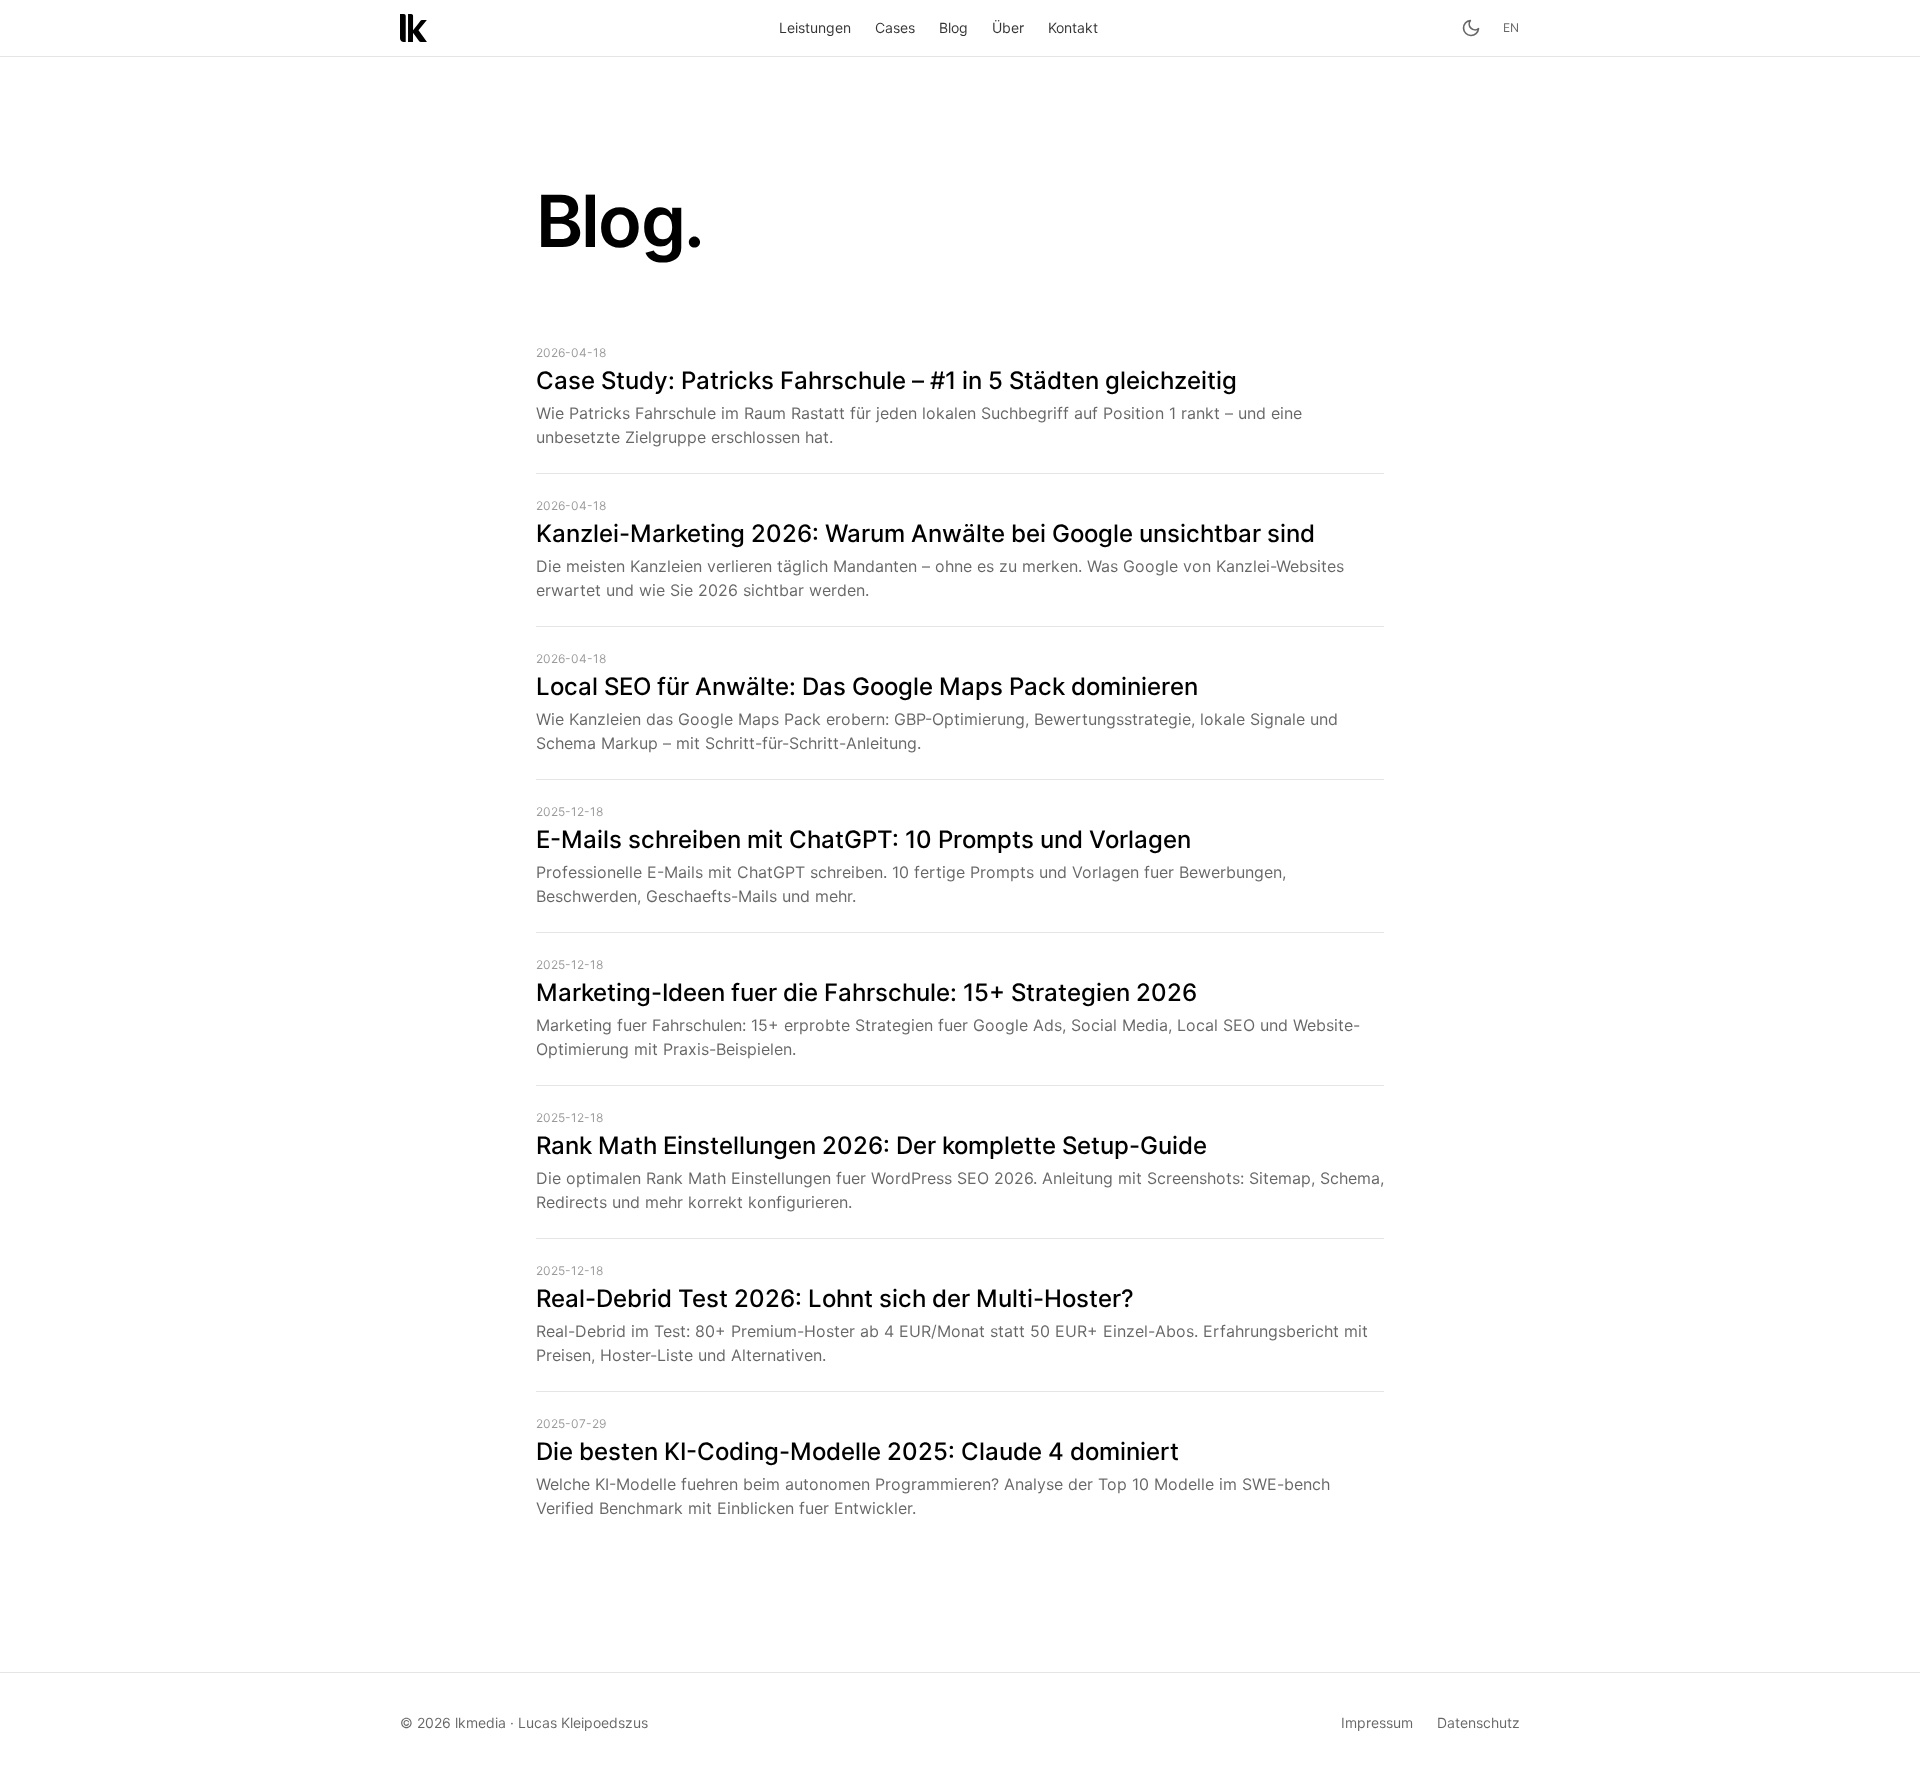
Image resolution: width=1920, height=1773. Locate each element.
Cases (895, 27)
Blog (953, 27)
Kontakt (1073, 27)
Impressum (1377, 1722)
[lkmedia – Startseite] (413, 28)
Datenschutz (1478, 1722)
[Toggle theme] (1471, 28)
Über (1008, 27)
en (1511, 27)
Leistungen (815, 27)
